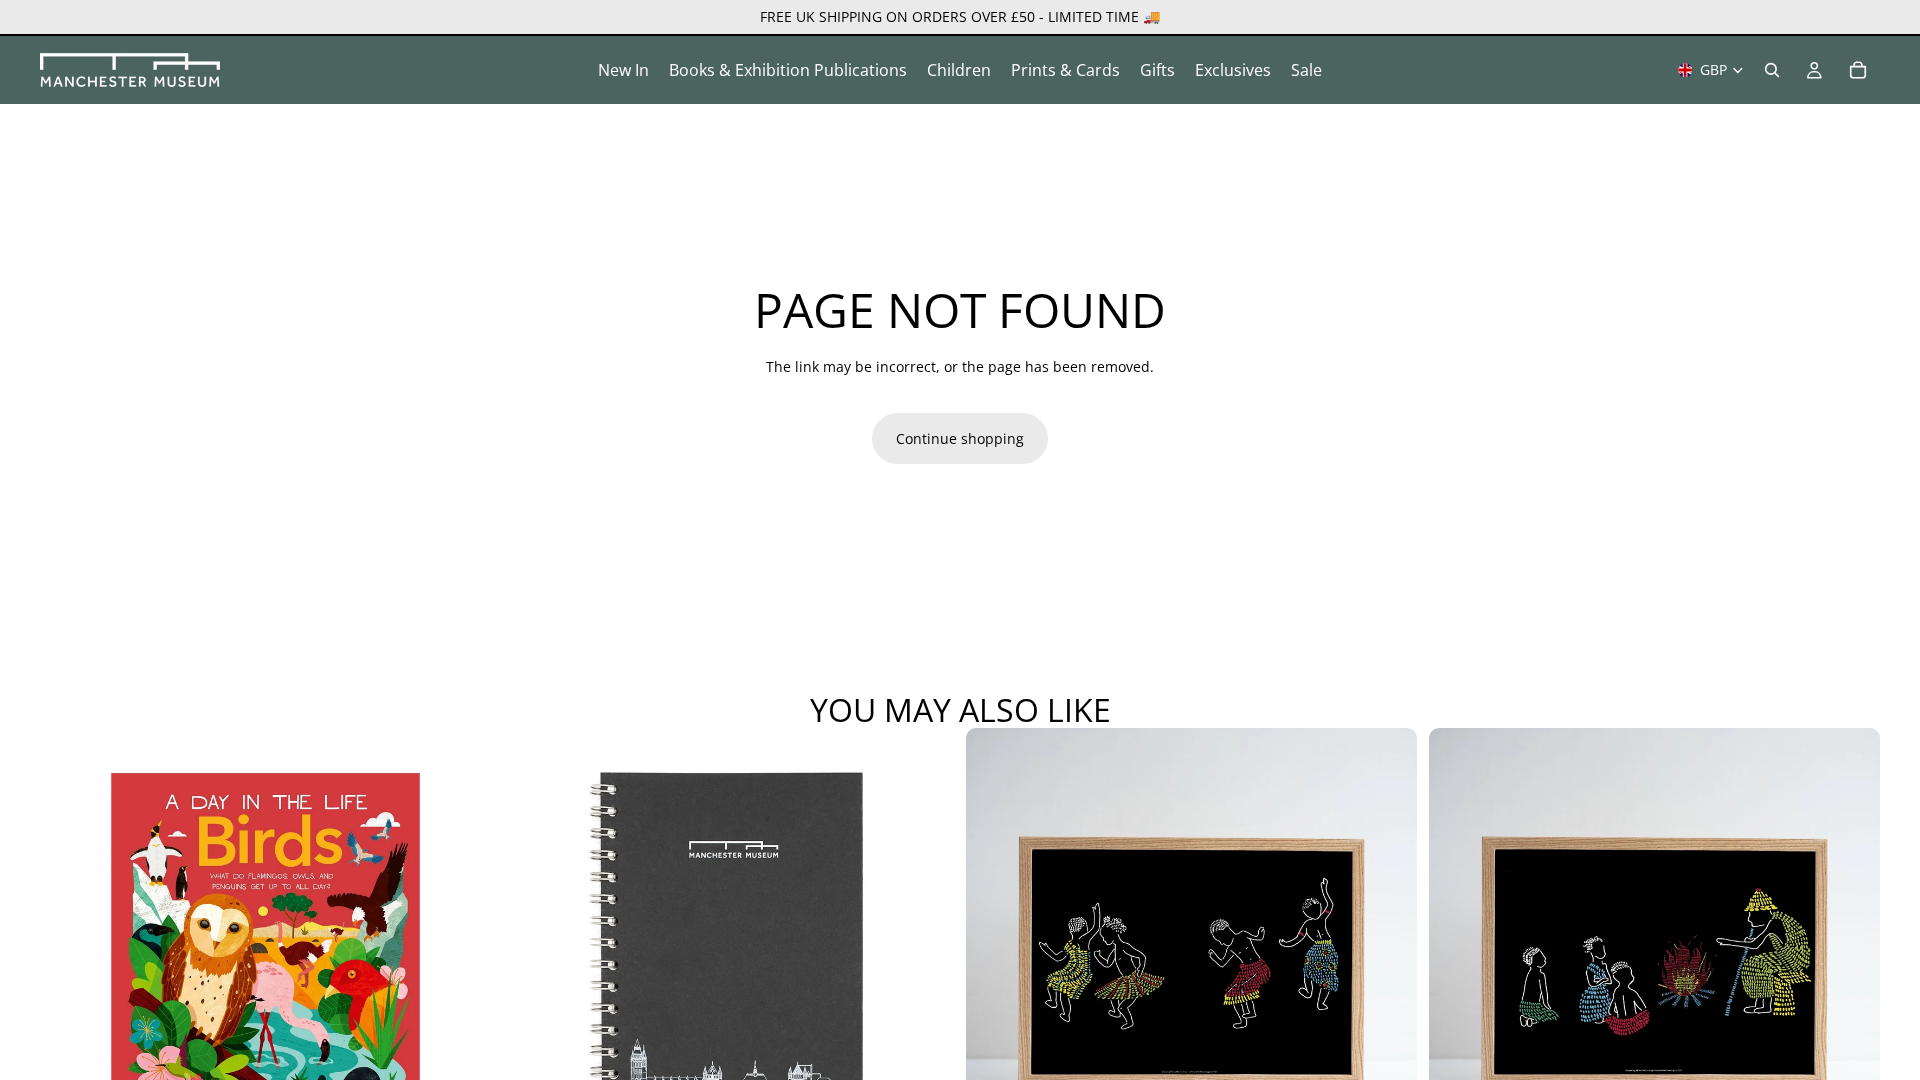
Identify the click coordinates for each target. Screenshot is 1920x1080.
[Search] (1772, 70)
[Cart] (1858, 70)
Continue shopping (960, 438)
